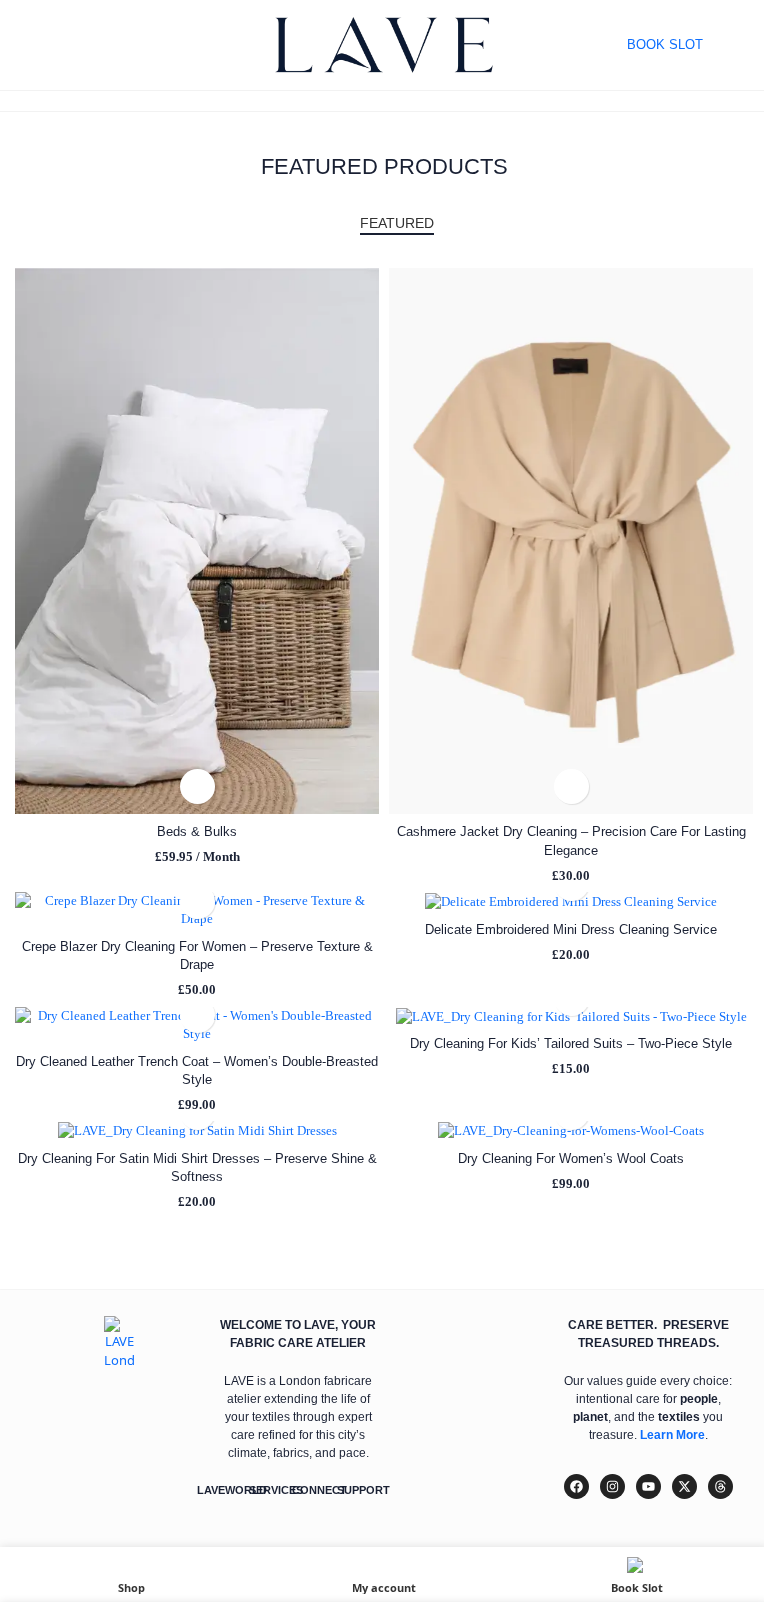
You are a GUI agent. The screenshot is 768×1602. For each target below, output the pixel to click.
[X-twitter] (684, 1486)
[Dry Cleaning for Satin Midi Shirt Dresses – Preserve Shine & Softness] (197, 1130)
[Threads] (720, 1486)
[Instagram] (612, 1486)
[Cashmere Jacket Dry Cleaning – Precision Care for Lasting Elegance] (571, 541)
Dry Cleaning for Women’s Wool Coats (571, 1158)
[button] (197, 786)
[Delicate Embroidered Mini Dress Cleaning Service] (571, 901)
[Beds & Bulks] (197, 541)
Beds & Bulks (197, 831)
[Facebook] (576, 1486)
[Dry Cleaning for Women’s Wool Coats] (571, 1130)
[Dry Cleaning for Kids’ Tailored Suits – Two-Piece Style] (571, 1016)
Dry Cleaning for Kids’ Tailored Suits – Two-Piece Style (571, 1043)
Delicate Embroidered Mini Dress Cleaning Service (571, 929)
